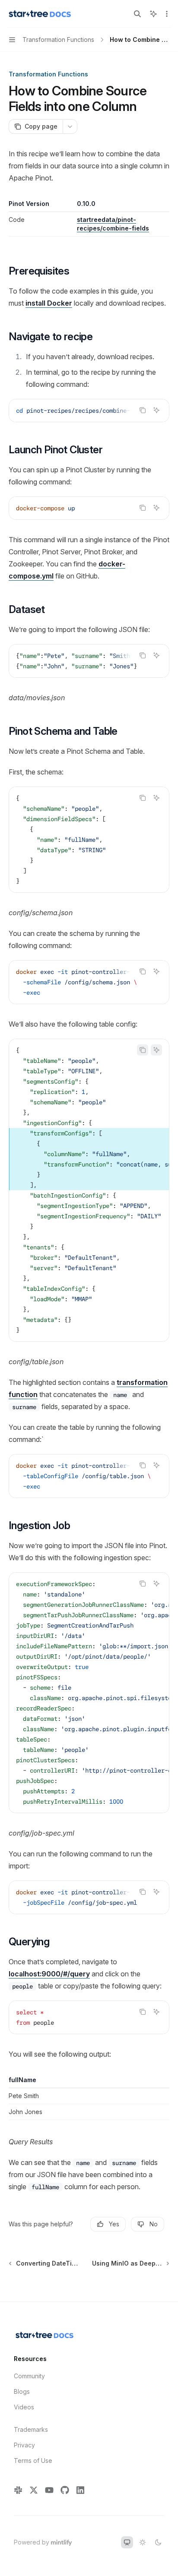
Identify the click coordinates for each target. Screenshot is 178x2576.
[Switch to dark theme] (158, 2542)
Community (29, 2376)
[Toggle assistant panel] (153, 14)
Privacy (24, 2445)
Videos (24, 2407)
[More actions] (167, 14)
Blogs (22, 2391)
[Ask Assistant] (156, 410)
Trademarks (31, 2429)
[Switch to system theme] (127, 2542)
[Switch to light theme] (143, 2542)
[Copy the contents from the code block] (143, 410)
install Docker (49, 303)
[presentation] (89, 411)
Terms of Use (33, 2461)
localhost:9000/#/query (49, 1974)
